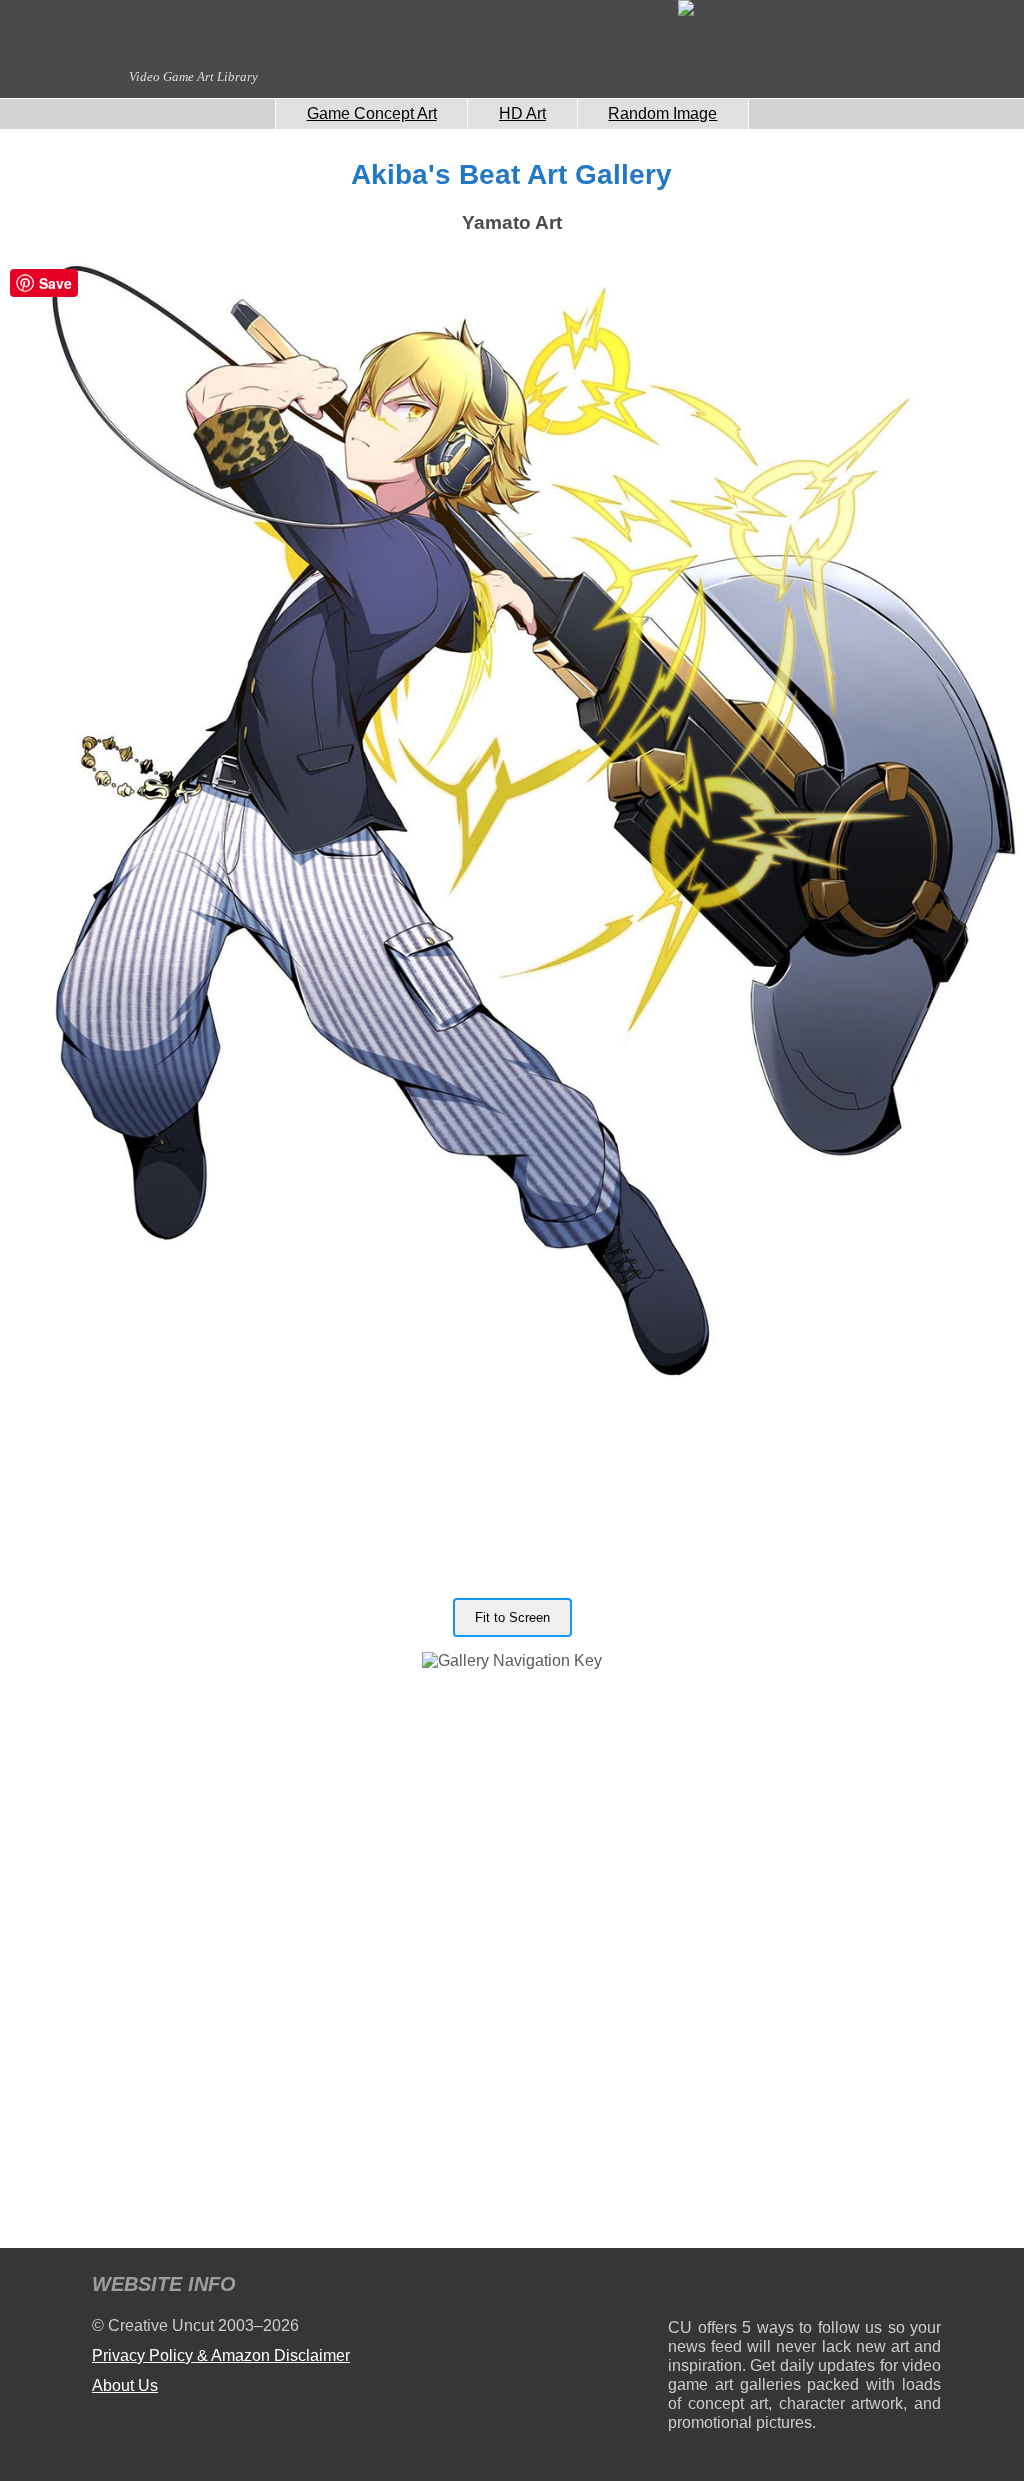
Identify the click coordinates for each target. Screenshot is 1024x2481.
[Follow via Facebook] (804, 2287)
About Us (125, 2385)
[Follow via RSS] (682, 2287)
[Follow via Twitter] (865, 2287)
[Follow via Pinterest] (926, 2287)
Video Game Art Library (193, 76)
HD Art (522, 113)
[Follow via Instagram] (743, 2287)
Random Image (662, 113)
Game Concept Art (372, 113)
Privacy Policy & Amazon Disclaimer (221, 2355)
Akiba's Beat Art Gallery (511, 174)
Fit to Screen (512, 1617)
